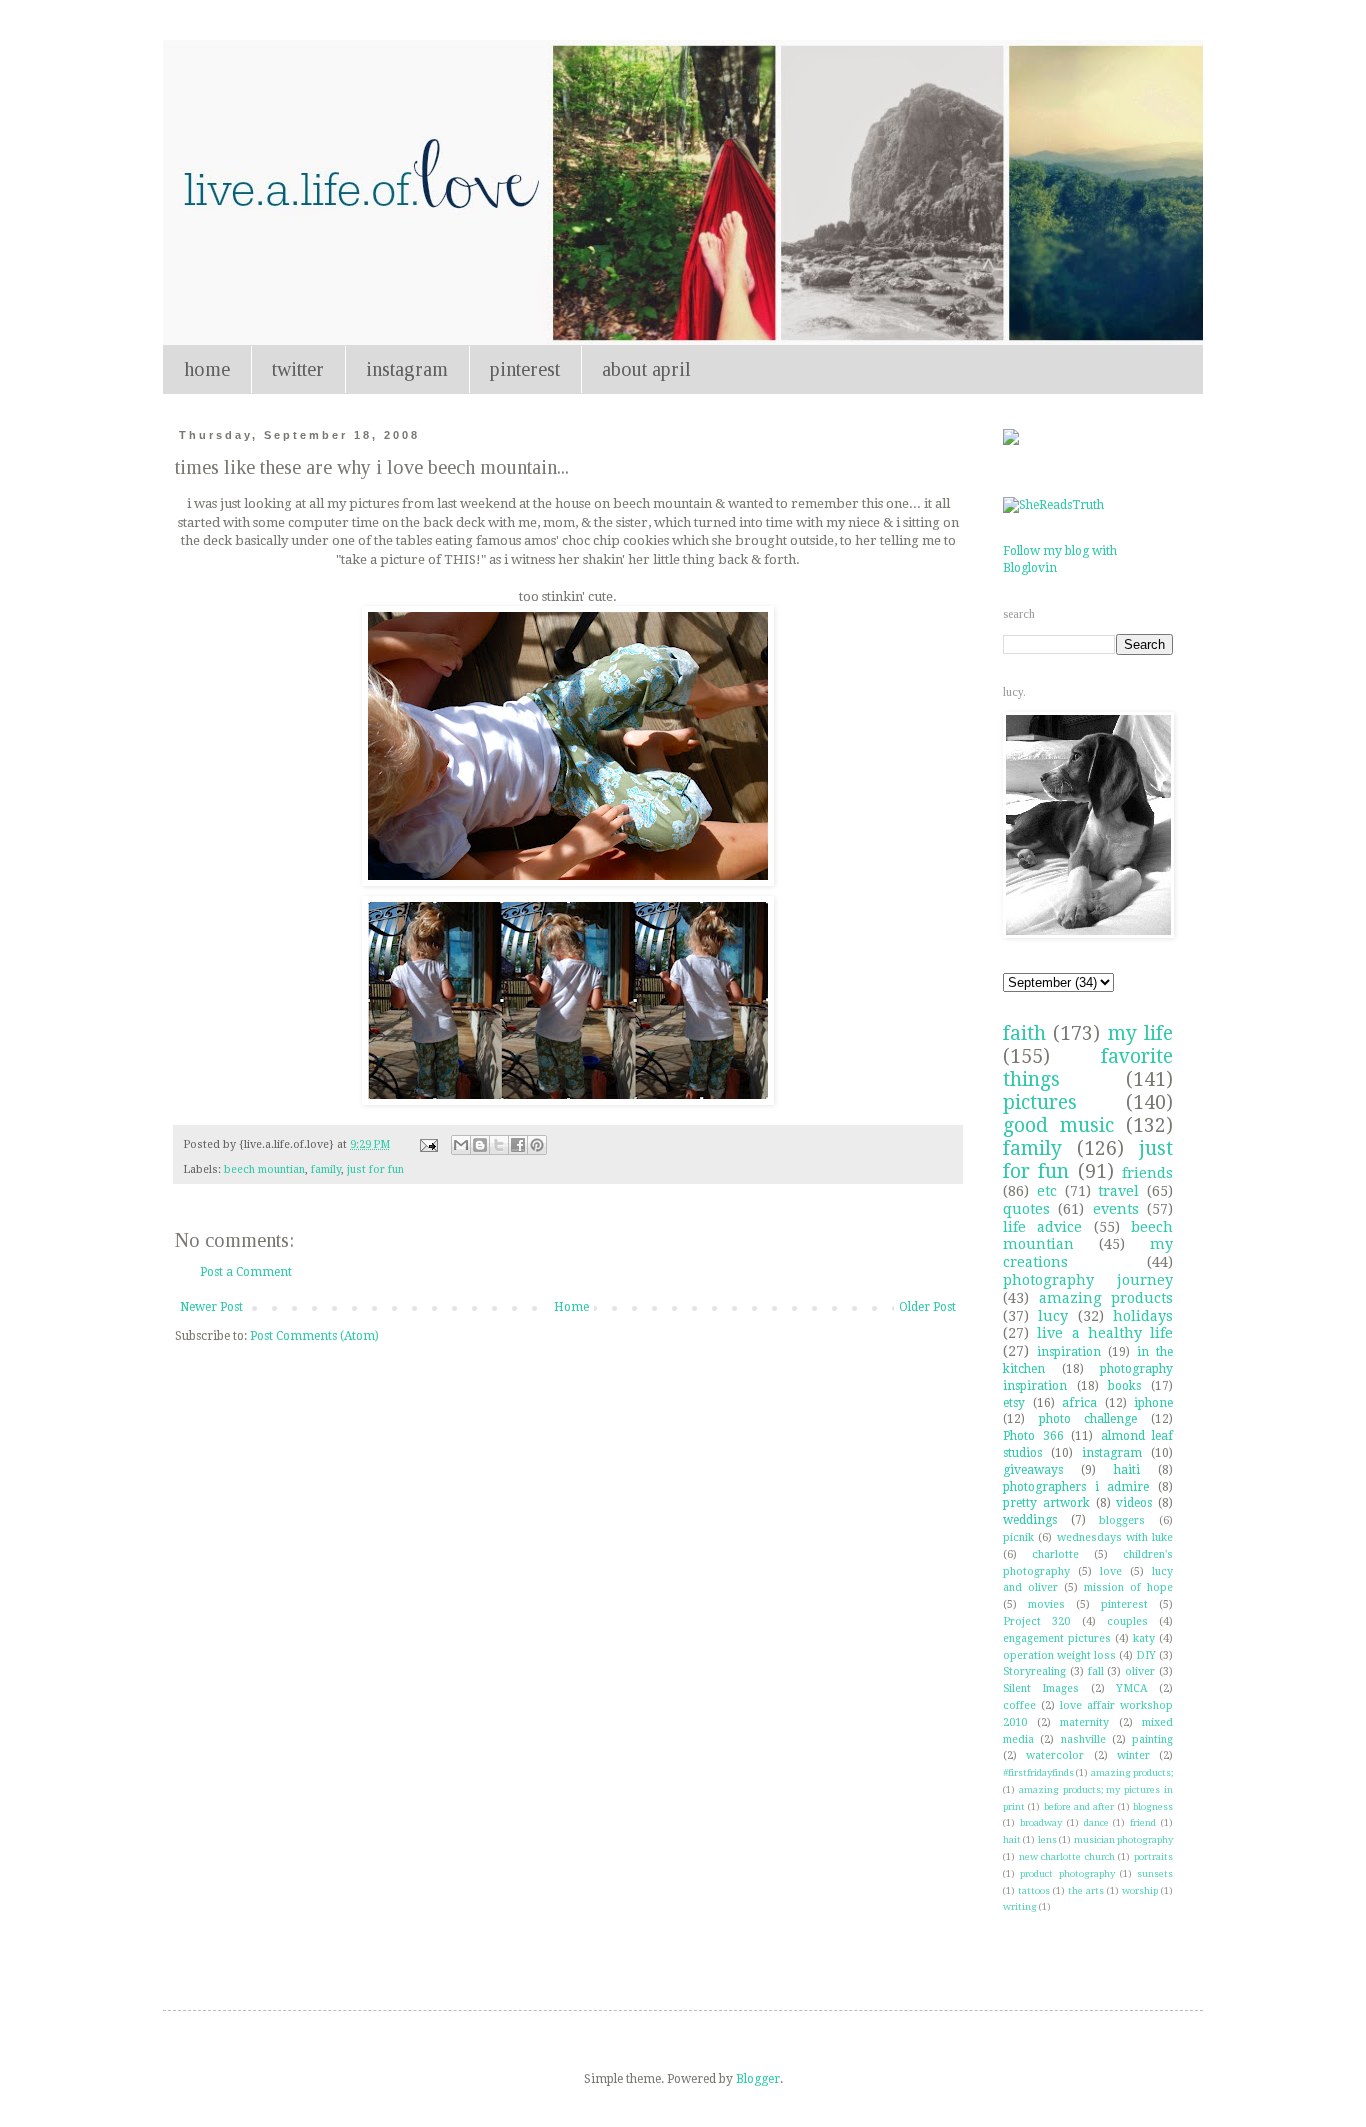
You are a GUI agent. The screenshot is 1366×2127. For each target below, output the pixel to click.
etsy (1014, 1403)
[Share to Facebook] (518, 1145)
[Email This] (461, 1145)
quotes (1026, 1209)
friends (1147, 1173)
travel (1118, 1191)
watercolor (1055, 1755)
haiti (1127, 1470)
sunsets (1155, 1873)
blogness (1153, 1806)
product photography (1067, 1873)
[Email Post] (428, 1144)
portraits (1153, 1856)
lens (1047, 1839)
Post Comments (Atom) (314, 1336)
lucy (1053, 1316)
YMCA (1132, 1688)
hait (1012, 1839)
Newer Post (211, 1307)
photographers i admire (1076, 1487)
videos (1134, 1503)
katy (1144, 1638)
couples (1127, 1621)
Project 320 (1036, 1621)
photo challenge (1088, 1419)
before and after (1079, 1806)
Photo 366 (1033, 1436)
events (1116, 1209)
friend (1143, 1822)
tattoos (1034, 1890)
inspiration (1069, 1352)
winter (1133, 1755)
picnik (1018, 1537)
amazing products (1106, 1298)
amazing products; (1132, 1772)
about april (646, 369)
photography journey (1088, 1280)
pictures (1040, 1102)
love (1111, 1571)
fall (1096, 1671)
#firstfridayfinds (1038, 1772)
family (326, 1169)
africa (1079, 1403)
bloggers (1122, 1520)
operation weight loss (1059, 1655)
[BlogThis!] (480, 1145)
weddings (1030, 1520)
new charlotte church (1067, 1856)
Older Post (927, 1307)
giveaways (1033, 1470)
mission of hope (1128, 1587)
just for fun (375, 1169)
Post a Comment (246, 1272)
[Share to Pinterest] (537, 1145)
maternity (1084, 1722)
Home (571, 1307)
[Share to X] (499, 1145)
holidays (1143, 1316)
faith (1024, 1033)
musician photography (1123, 1839)
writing (1020, 1906)
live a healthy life (1105, 1333)
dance (1096, 1822)
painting (1152, 1739)
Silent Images (1041, 1688)
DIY (1146, 1655)
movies (1046, 1604)
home (207, 369)
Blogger (758, 2079)
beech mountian (264, 1169)
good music (1058, 1125)
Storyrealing (1034, 1671)
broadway (1041, 1822)
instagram (407, 369)
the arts (1086, 1890)
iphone (1153, 1403)
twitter (298, 369)
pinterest (525, 369)
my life (1140, 1033)
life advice (1042, 1227)
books (1124, 1386)
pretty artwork (1046, 1503)
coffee (1019, 1705)
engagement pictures (1057, 1638)
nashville (1083, 1739)
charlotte (1055, 1554)
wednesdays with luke (1115, 1537)
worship (1140, 1890)
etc (1047, 1191)
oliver (1140, 1671)
